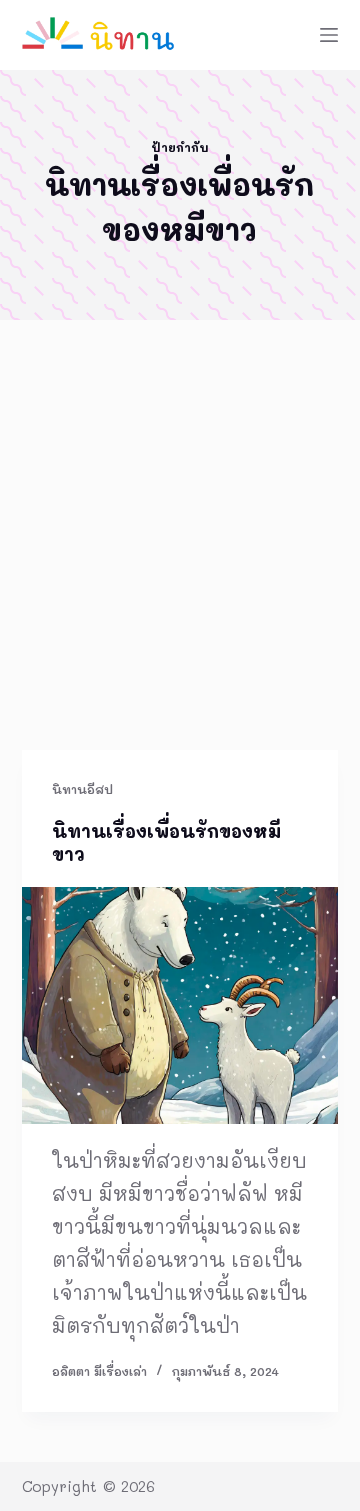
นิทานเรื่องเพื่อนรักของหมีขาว (166, 842)
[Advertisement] (180, 560)
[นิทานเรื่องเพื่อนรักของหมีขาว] (180, 1006)
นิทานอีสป (82, 789)
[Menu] (329, 35)
